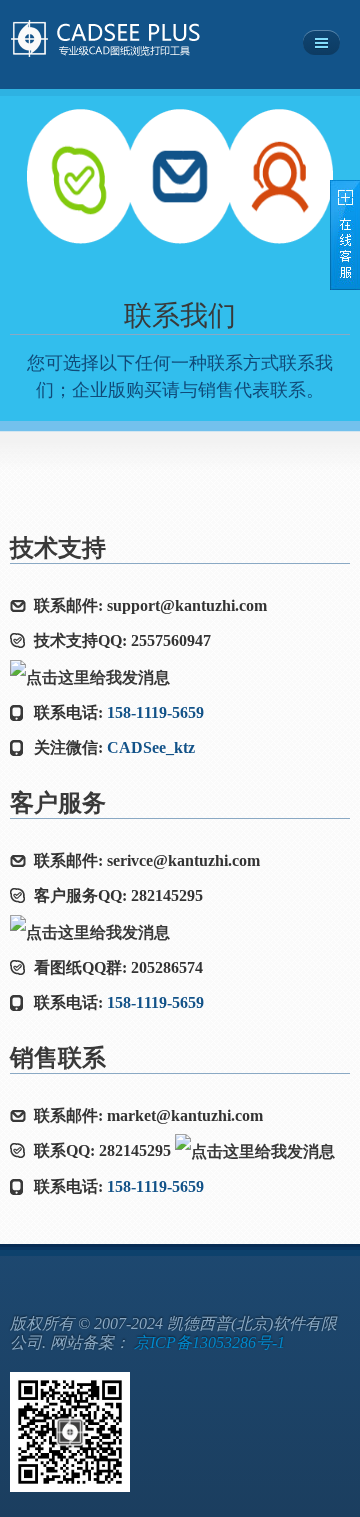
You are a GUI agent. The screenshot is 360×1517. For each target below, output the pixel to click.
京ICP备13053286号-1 (209, 1342)
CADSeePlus (128, 39)
